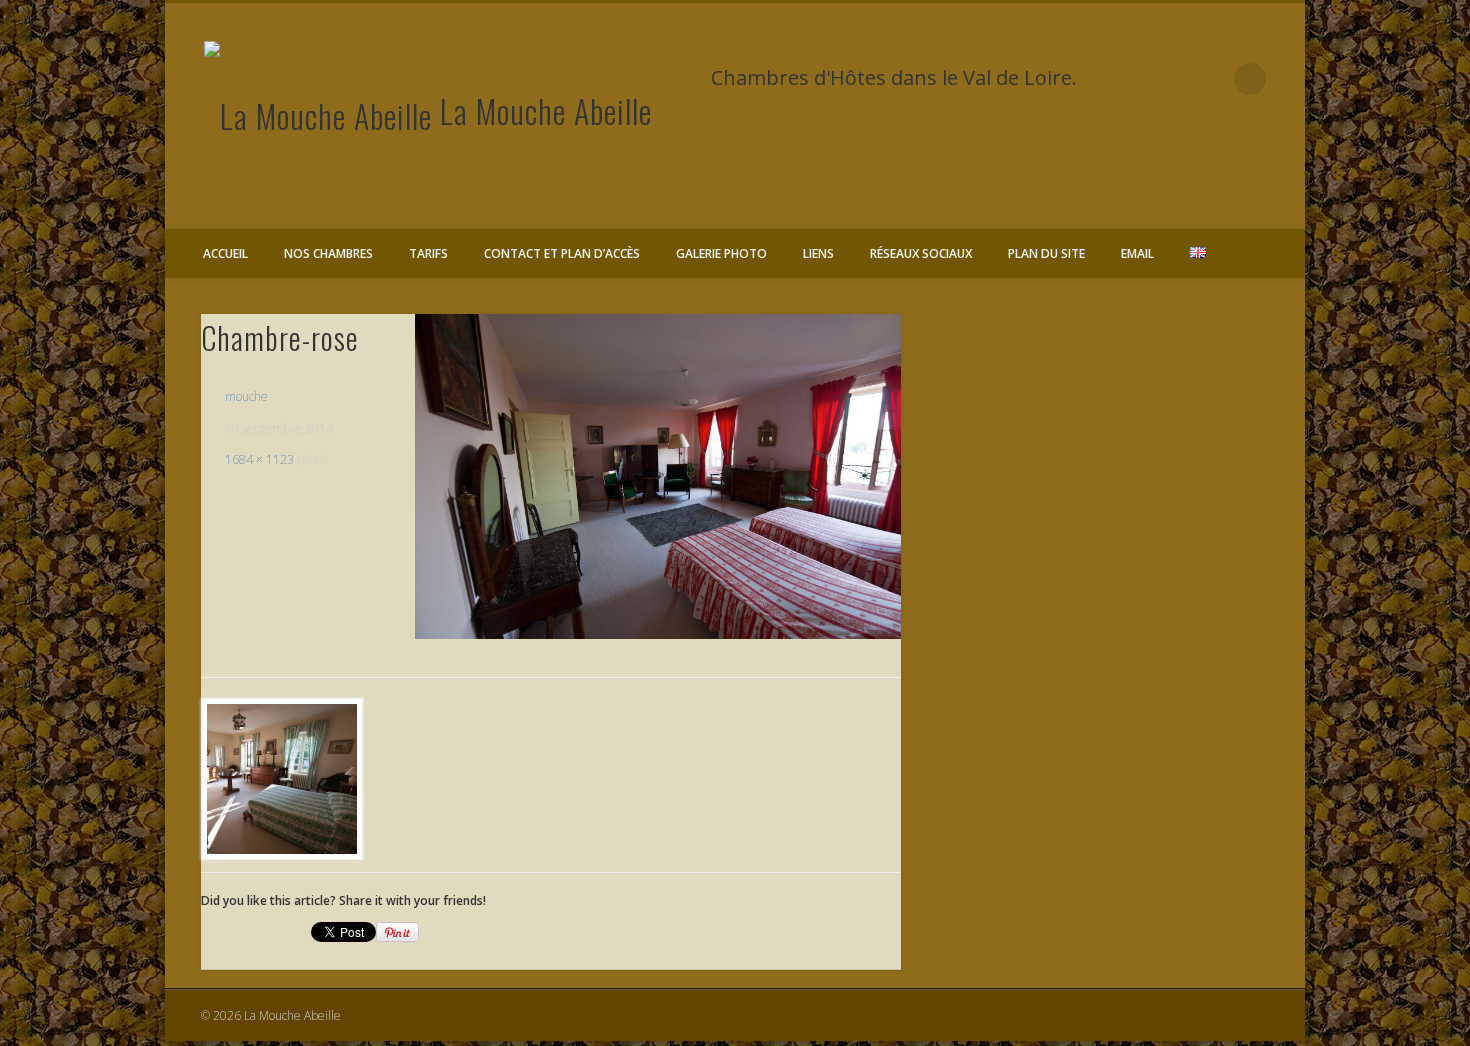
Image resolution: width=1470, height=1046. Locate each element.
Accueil (225, 253)
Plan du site (1046, 253)
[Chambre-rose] (658, 476)
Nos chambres (328, 253)
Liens (818, 253)
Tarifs (428, 253)
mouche (246, 396)
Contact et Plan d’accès (562, 253)
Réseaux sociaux (921, 253)
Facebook (1209, 79)
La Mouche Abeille (546, 110)
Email (1137, 253)
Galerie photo (721, 253)
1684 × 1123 (259, 459)
